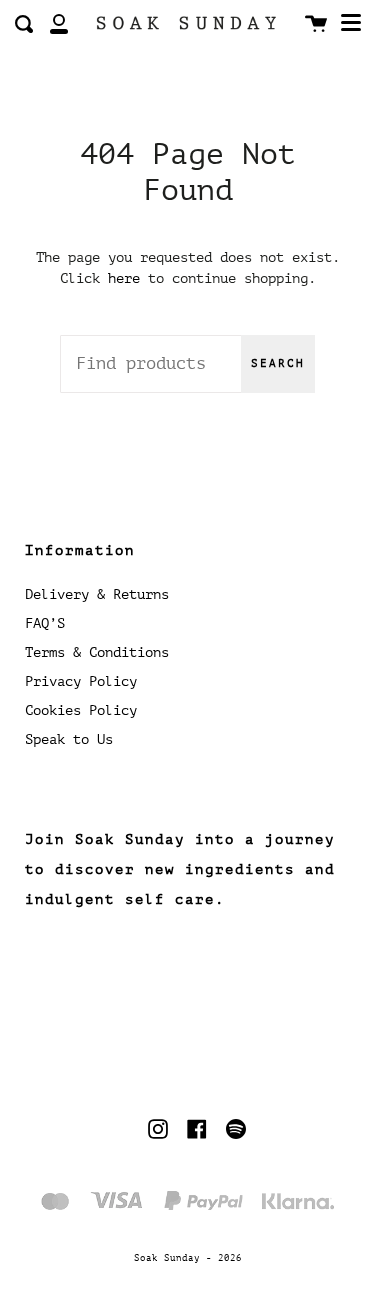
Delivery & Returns (97, 594)
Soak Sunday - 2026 (188, 1258)
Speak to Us (69, 739)
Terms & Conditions (97, 652)
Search (278, 363)
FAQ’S (45, 623)
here (124, 278)
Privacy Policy (81, 681)
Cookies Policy (81, 710)
